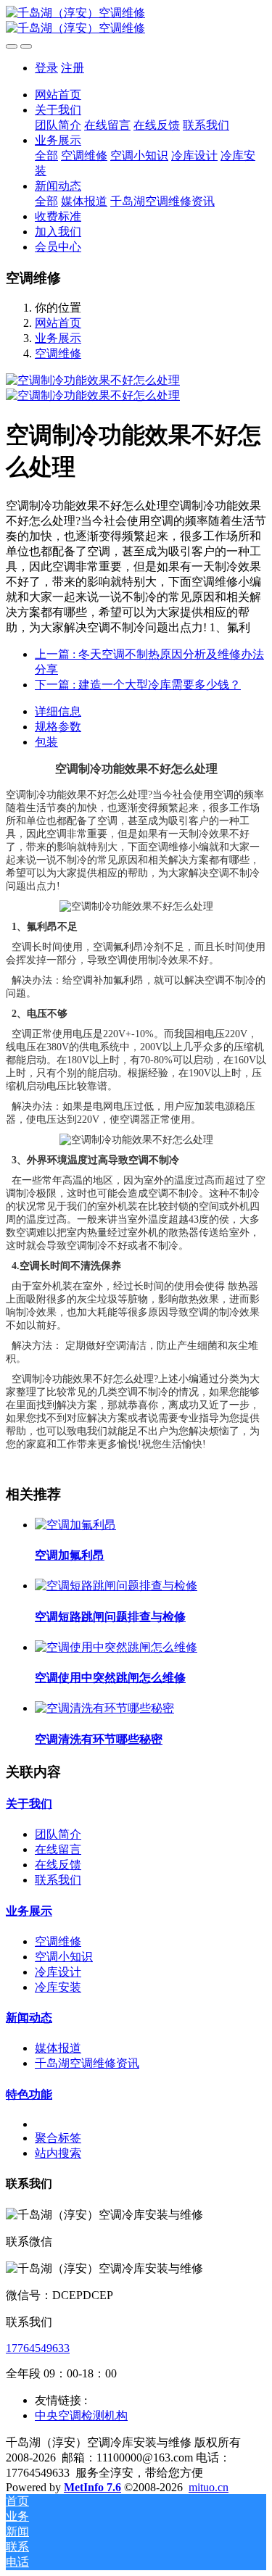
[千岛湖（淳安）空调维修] (136, 21)
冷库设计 (58, 1972)
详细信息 (58, 711)
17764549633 (38, 2348)
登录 (46, 68)
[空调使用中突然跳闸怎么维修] (116, 1647)
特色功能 (29, 2094)
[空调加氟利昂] (75, 1525)
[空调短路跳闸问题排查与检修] (116, 1586)
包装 (46, 742)
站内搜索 (58, 2153)
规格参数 (58, 727)
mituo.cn (209, 2487)
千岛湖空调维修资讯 (87, 2063)
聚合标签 (58, 2138)
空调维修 (58, 353)
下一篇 (138, 685)
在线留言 (58, 1849)
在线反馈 (58, 1865)
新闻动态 (29, 2018)
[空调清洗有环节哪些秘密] (104, 1708)
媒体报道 (58, 2048)
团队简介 (58, 1834)
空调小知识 (64, 1957)
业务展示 (58, 338)
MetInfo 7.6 (92, 2487)
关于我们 (29, 1804)
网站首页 (58, 95)
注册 (73, 68)
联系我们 (58, 1880)
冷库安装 (58, 1987)
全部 (46, 155)
